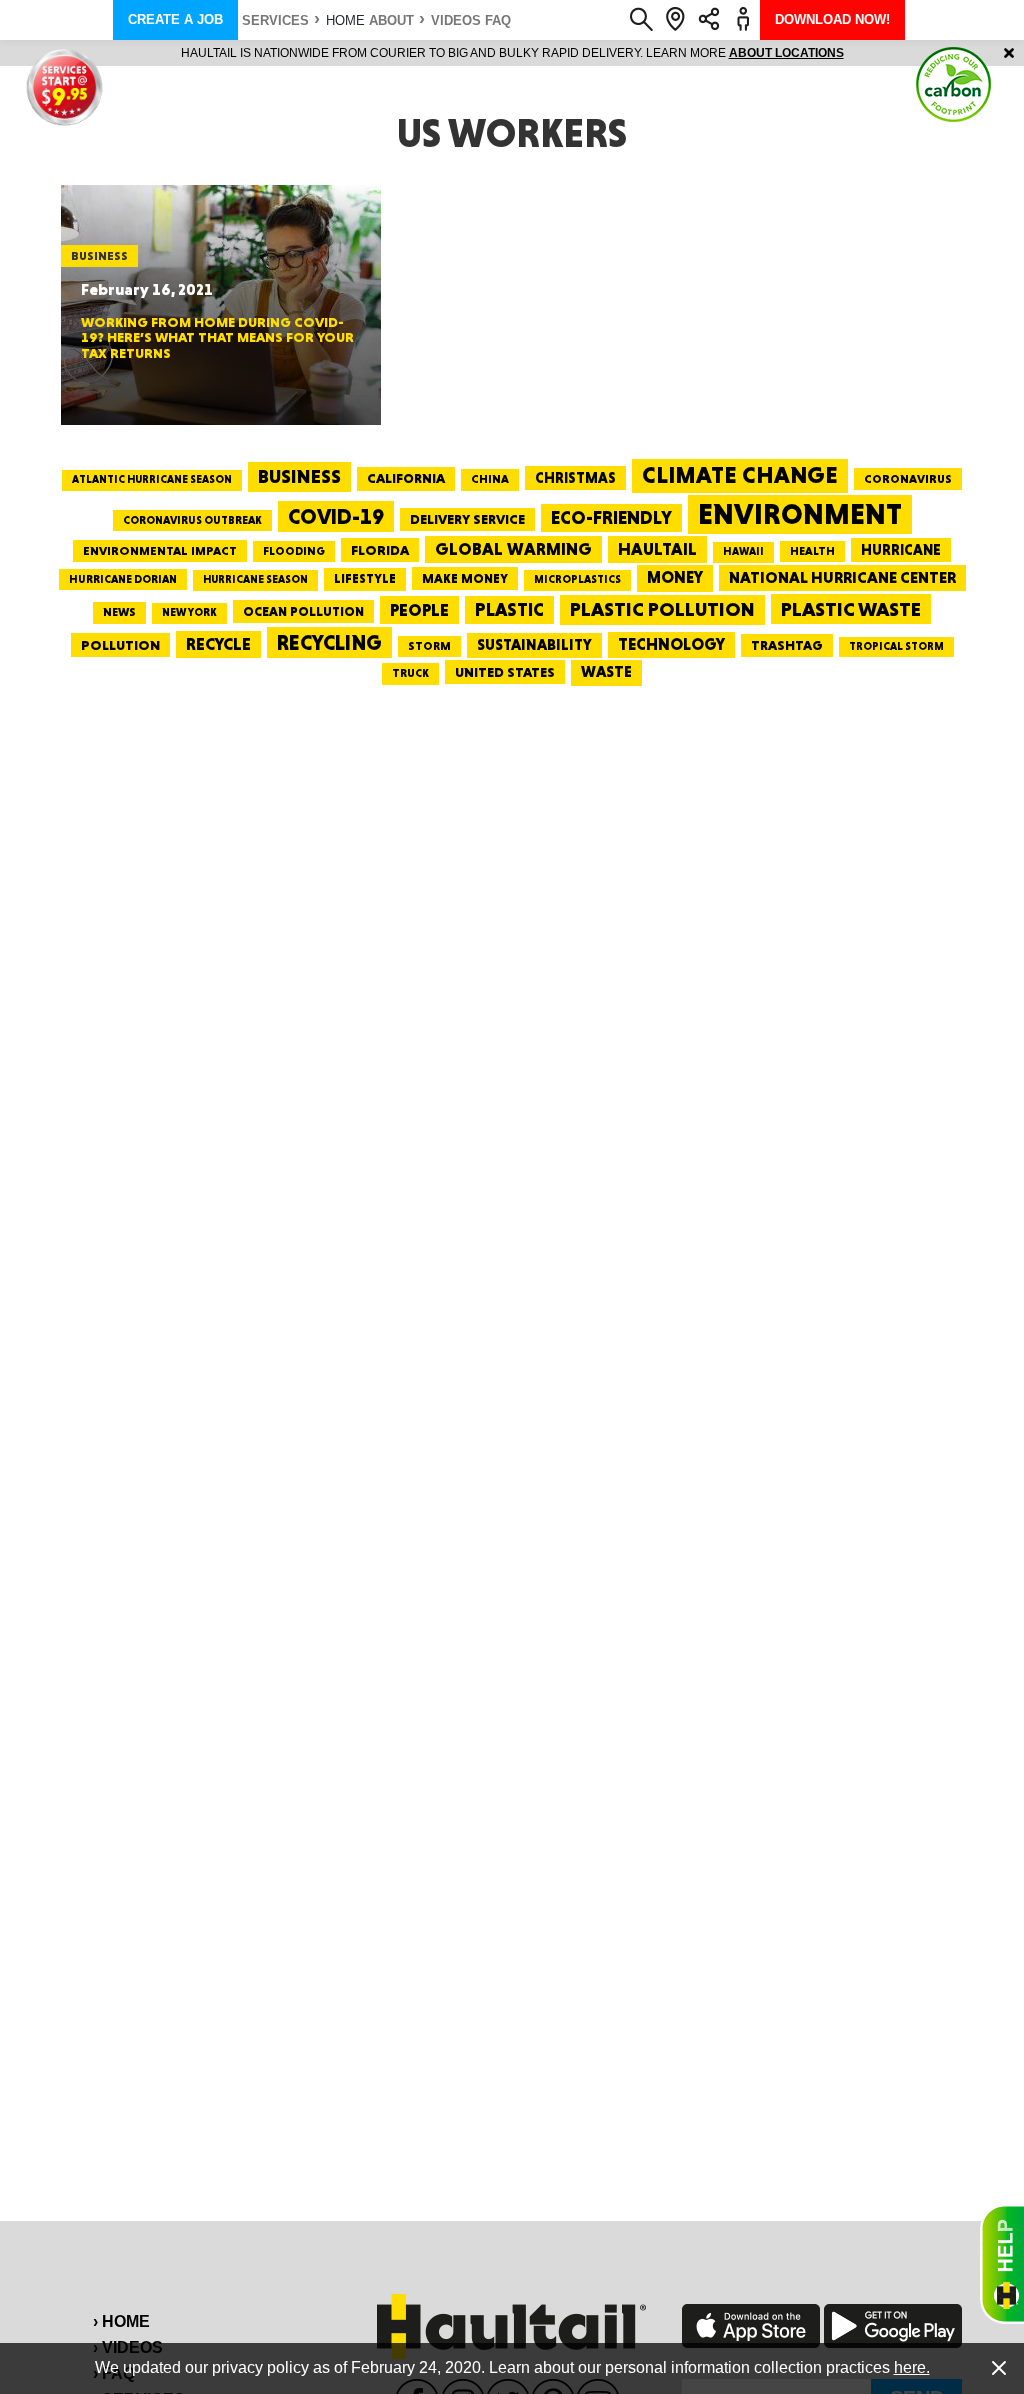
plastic (509, 609)
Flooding (294, 551)
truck (410, 673)
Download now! (832, 19)
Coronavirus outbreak (192, 520)
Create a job (175, 19)
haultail (657, 549)
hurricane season (255, 579)
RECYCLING (329, 642)
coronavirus (908, 479)
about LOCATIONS (786, 53)
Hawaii (743, 551)
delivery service (467, 519)
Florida (380, 550)
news (119, 612)
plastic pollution (662, 609)
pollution (120, 645)
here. (912, 2367)
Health (812, 551)
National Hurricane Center (842, 577)
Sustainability (534, 645)
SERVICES (275, 20)
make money (465, 578)
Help (1002, 2264)
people (419, 609)
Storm (429, 646)
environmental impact (160, 551)
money (675, 577)
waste (606, 672)
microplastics (577, 579)
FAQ (498, 20)
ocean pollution (303, 611)
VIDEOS (456, 20)
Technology (671, 644)
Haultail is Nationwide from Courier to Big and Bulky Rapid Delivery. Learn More (512, 53)
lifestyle (365, 578)
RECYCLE (218, 644)
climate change (740, 475)
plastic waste (851, 609)
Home (345, 20)
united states (505, 672)
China (490, 479)
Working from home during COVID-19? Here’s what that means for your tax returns (217, 337)
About (391, 20)
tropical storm (896, 646)
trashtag (787, 645)
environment (800, 514)
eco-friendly (611, 517)
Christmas (575, 478)
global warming (513, 549)
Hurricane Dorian (123, 579)
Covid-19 (336, 516)
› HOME (121, 2321)
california (406, 478)
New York (189, 612)
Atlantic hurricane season (152, 479)
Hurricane (901, 549)
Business (299, 476)
